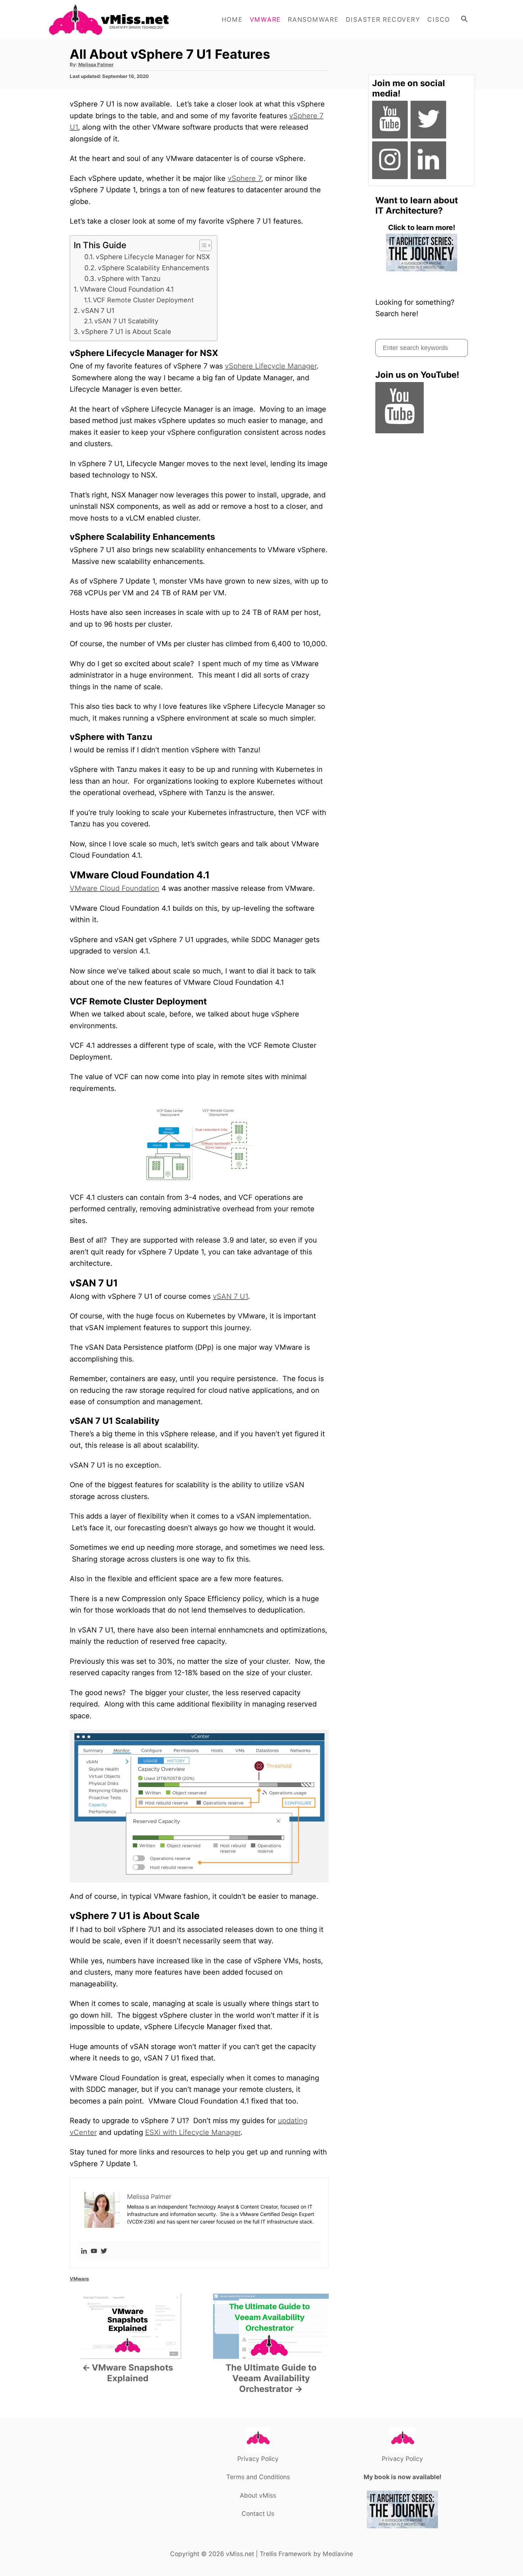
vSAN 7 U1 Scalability (126, 321)
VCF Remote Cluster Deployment (143, 300)
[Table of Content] (205, 245)
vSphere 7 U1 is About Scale (126, 332)
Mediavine (338, 2554)
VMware (79, 2279)
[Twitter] (104, 2251)
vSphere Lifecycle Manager (271, 366)
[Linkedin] (84, 2251)
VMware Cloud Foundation (115, 888)
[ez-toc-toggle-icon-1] (202, 245)
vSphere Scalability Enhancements (154, 268)
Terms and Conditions (258, 2477)
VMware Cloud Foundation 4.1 (127, 289)
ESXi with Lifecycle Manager (193, 2132)
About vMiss (258, 2495)
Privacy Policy (258, 2459)
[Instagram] (390, 160)
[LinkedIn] (428, 160)
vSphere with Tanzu (129, 279)
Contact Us (258, 2514)
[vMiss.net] (112, 20)
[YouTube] (390, 120)
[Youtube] (94, 2251)
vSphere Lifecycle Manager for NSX (153, 257)
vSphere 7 (244, 178)
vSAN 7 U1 (98, 311)
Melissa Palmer (96, 64)
